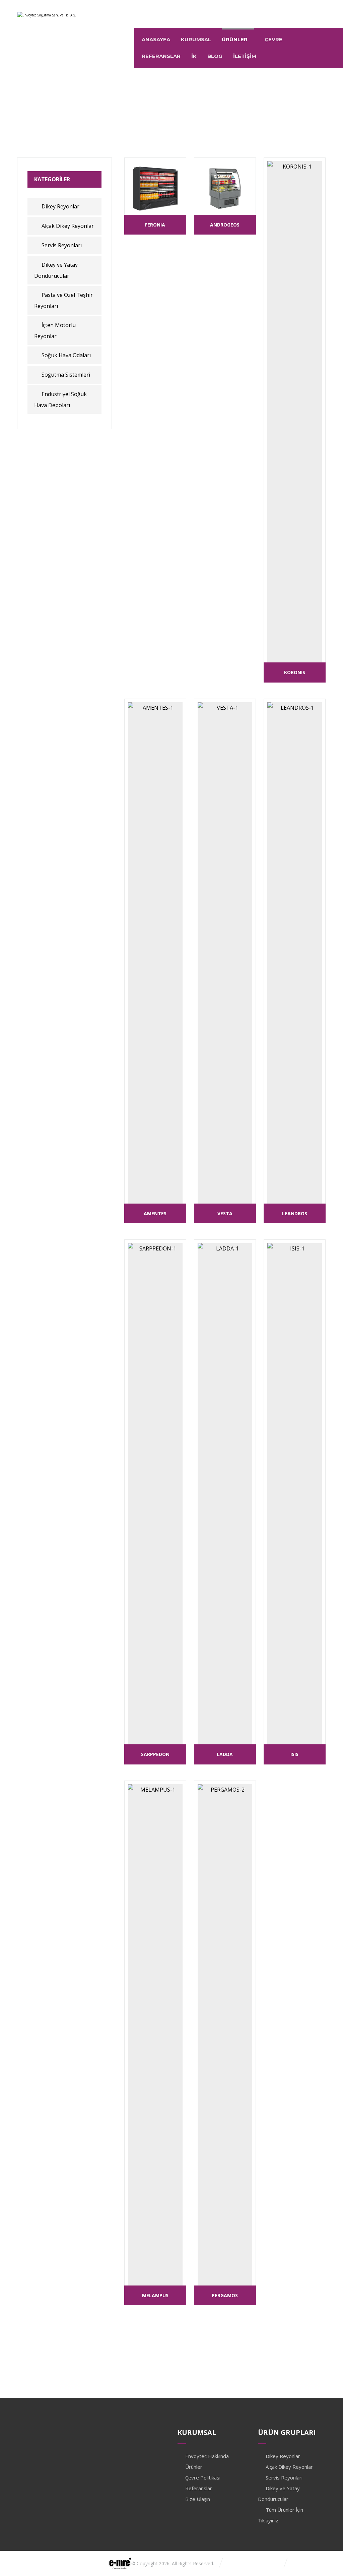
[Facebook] (319, 12)
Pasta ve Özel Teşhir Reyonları (63, 300)
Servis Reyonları (62, 245)
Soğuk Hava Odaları (66, 355)
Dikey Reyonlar (60, 206)
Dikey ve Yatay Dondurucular (56, 270)
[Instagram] (292, 12)
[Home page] (113, 119)
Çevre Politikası (203, 2477)
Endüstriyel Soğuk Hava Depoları (60, 400)
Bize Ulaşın (198, 2499)
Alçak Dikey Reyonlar (68, 226)
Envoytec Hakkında (207, 2456)
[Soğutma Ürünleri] (47, 20)
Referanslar (199, 2488)
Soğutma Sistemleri (66, 375)
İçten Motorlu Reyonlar (55, 331)
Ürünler (194, 2467)
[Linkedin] (306, 12)
